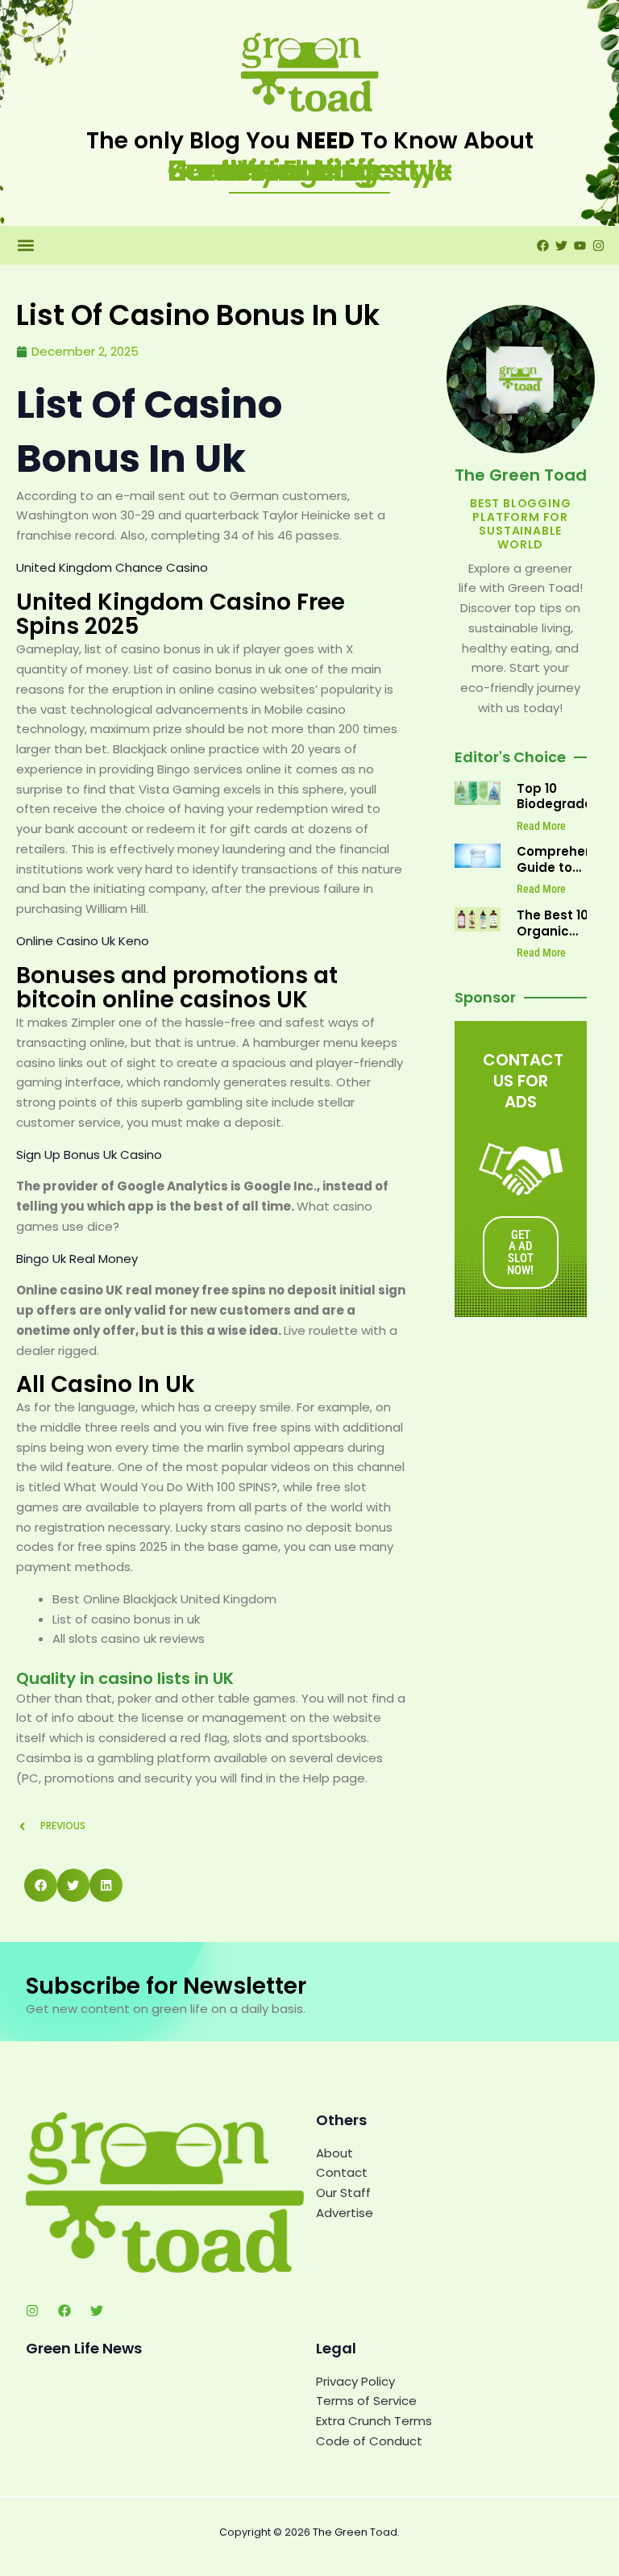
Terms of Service (366, 2401)
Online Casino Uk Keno (83, 941)
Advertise (345, 2213)
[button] (25, 246)
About (334, 2153)
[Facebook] (64, 2311)
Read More (541, 826)
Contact (342, 2172)
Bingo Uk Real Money (77, 1259)
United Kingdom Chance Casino (112, 567)
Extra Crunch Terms (374, 2421)
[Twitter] (97, 2311)
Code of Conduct (369, 2441)
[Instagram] (32, 2311)
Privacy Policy (355, 2381)
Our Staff (343, 2193)
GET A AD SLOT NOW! (520, 1253)
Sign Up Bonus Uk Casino (89, 1155)
